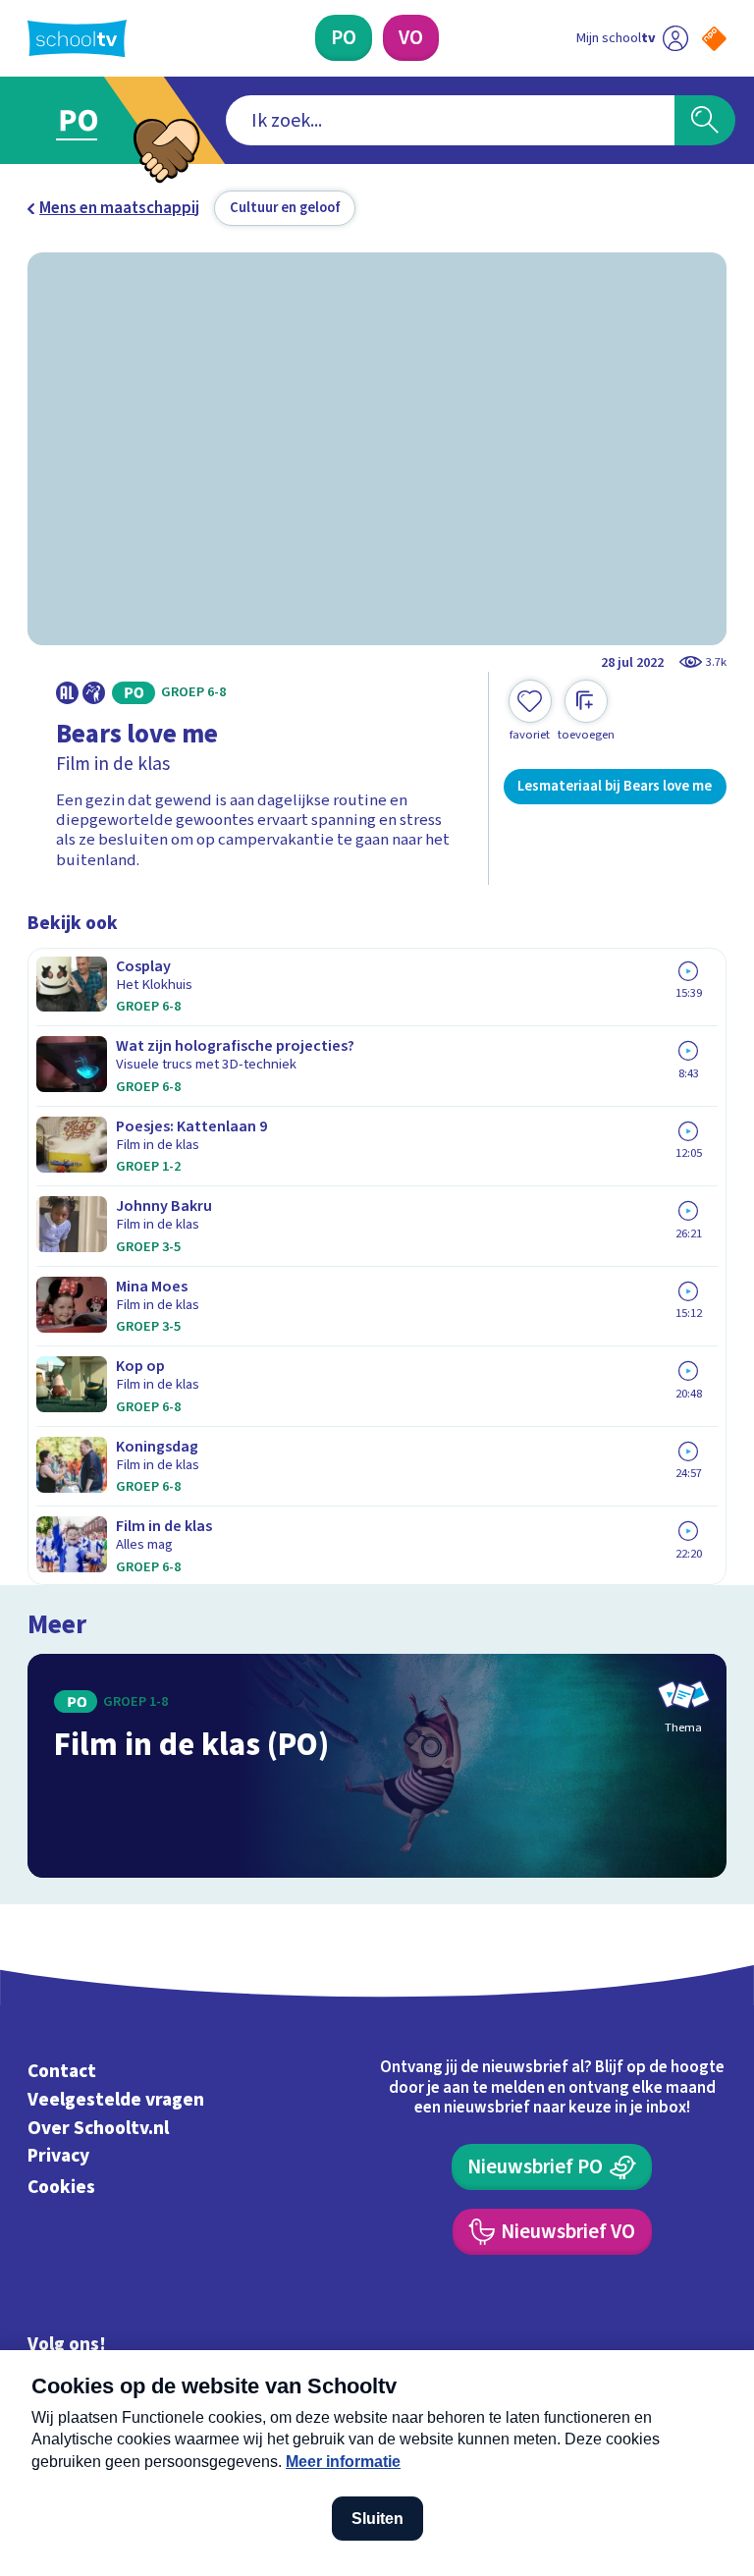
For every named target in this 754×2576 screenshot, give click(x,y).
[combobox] (450, 121)
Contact (62, 2071)
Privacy (58, 2157)
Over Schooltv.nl (98, 2128)
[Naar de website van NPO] (714, 39)
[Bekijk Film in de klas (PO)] (377, 1766)
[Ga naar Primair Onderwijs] (90, 120)
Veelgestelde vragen (116, 2100)
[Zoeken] (705, 121)
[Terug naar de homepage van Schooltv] (77, 38)
